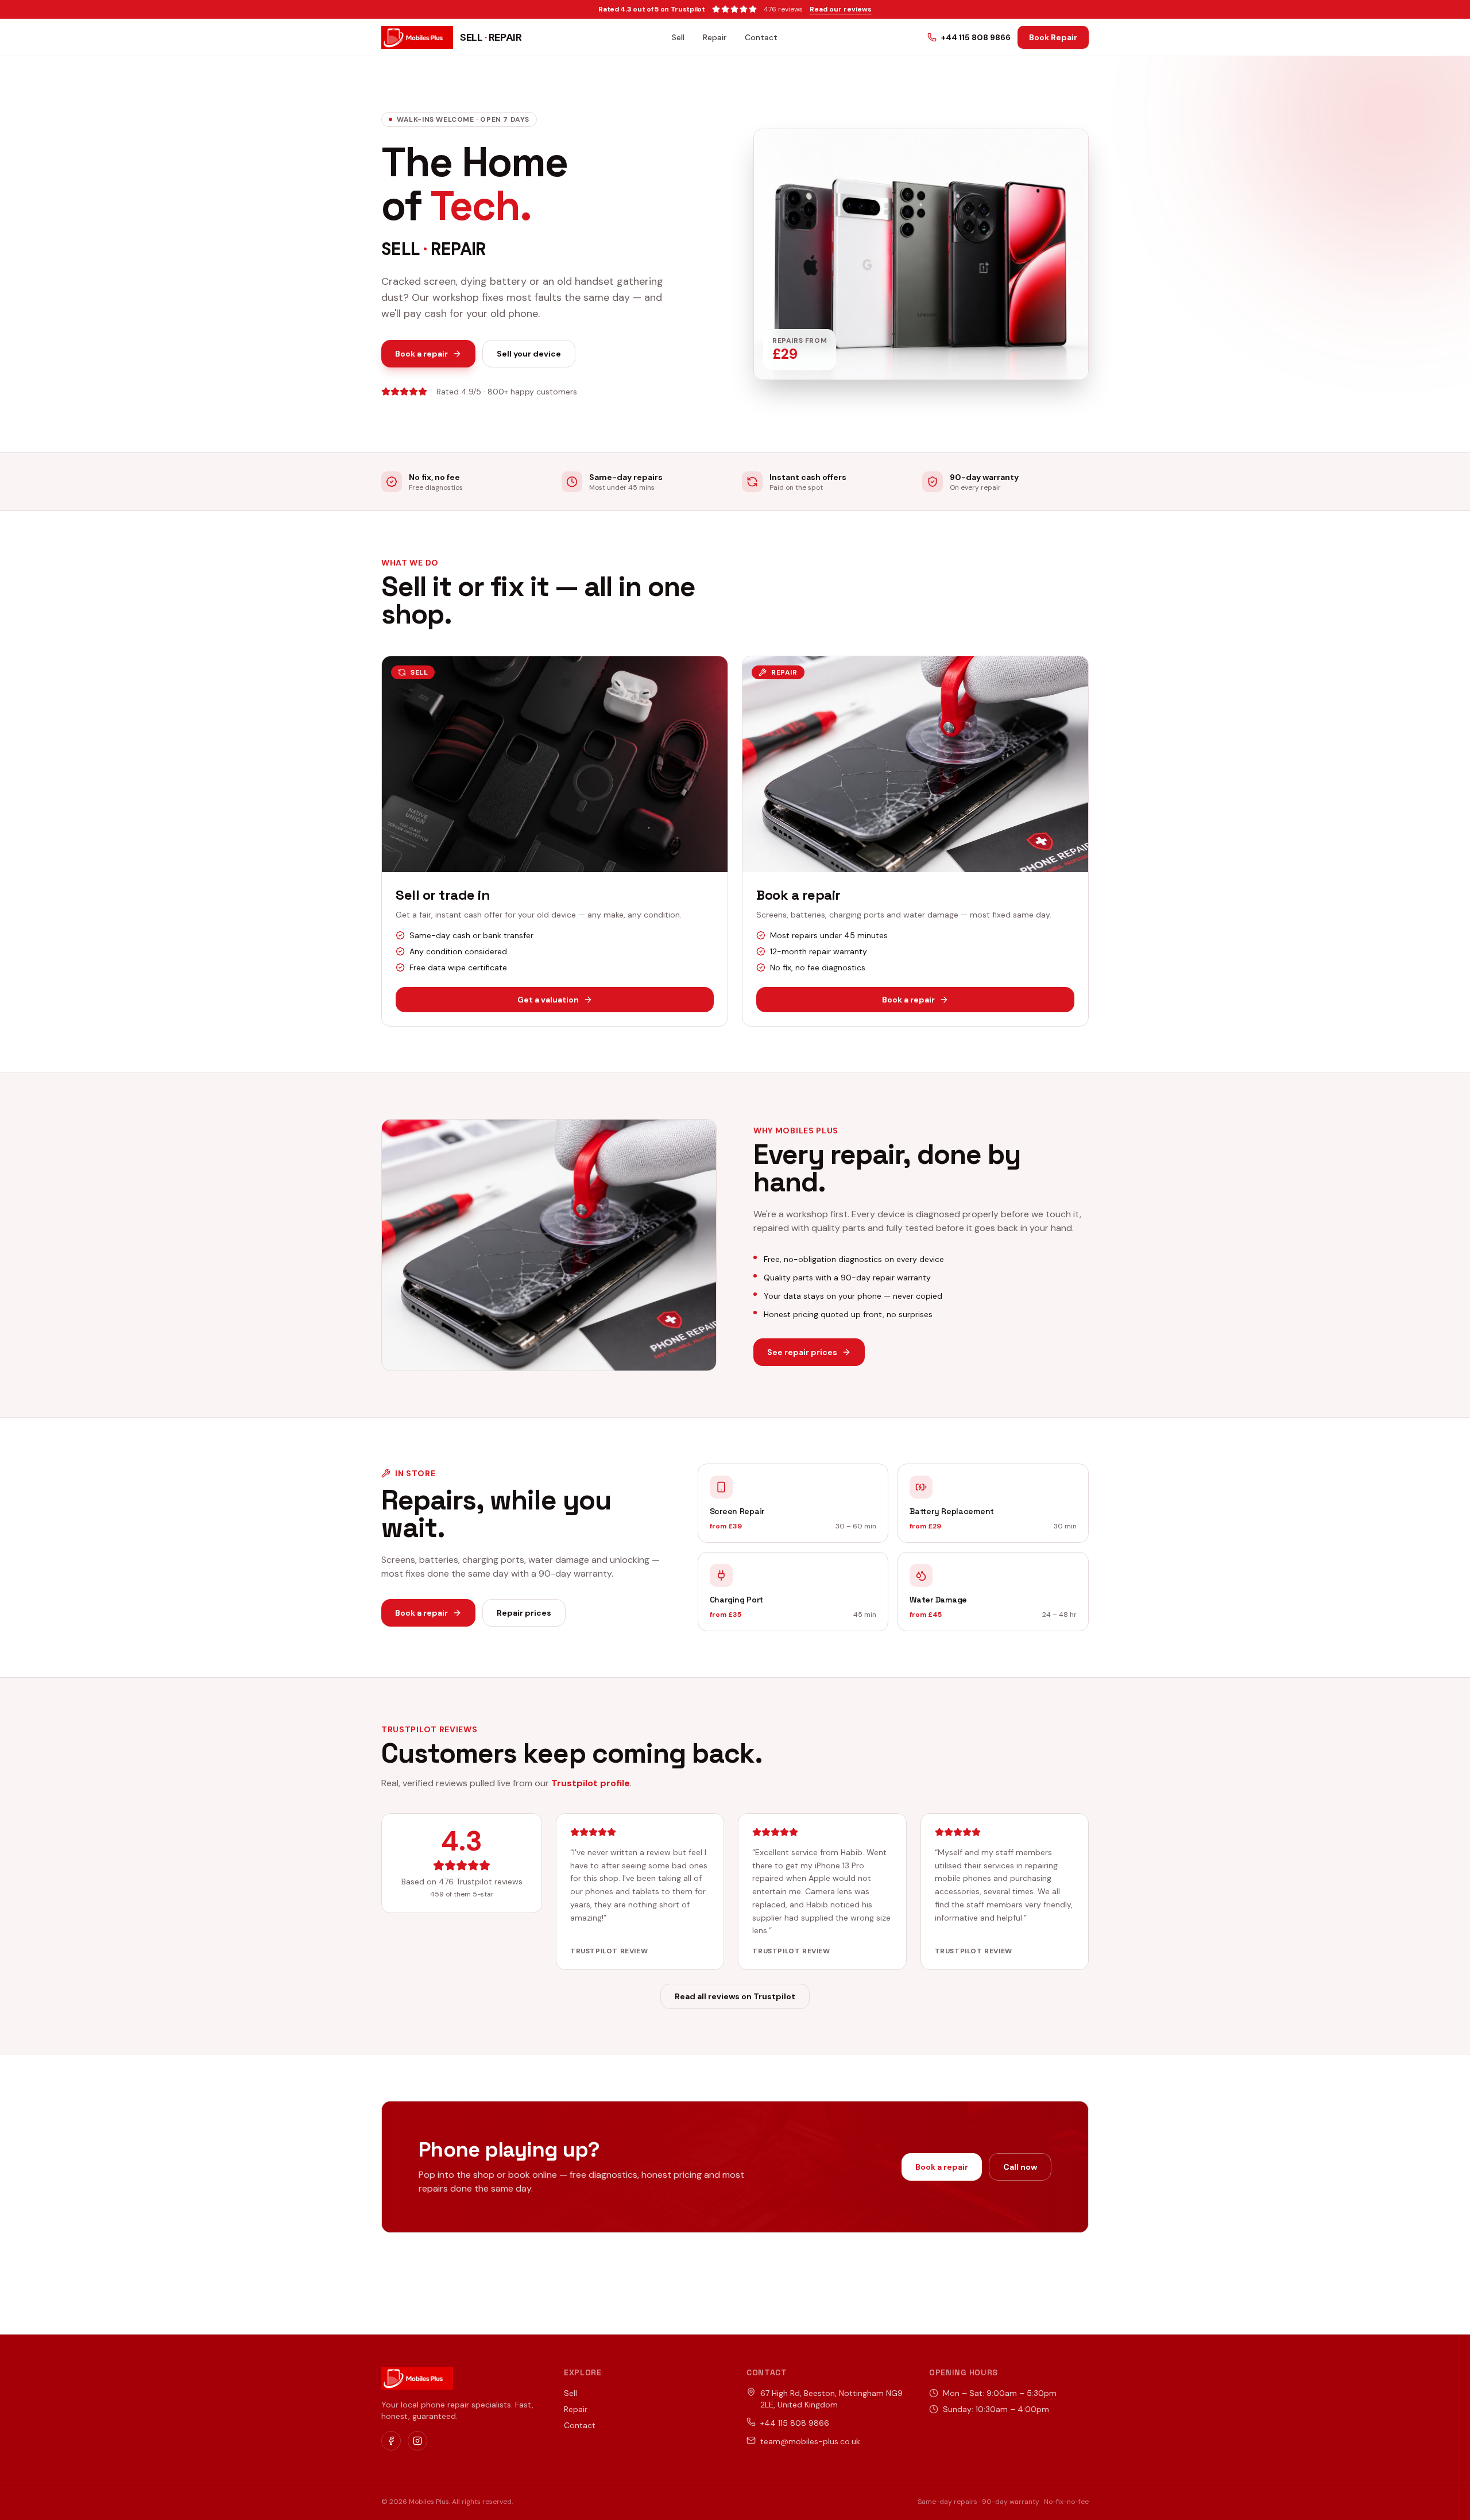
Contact (761, 37)
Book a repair (421, 354)
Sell (678, 37)
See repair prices (802, 1352)
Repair (715, 37)
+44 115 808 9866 (976, 37)
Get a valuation (548, 1000)
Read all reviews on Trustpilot (735, 1996)
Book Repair (1053, 37)
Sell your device (529, 354)
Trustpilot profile (591, 1783)
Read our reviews (841, 9)
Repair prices (524, 1613)
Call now (1020, 2167)
